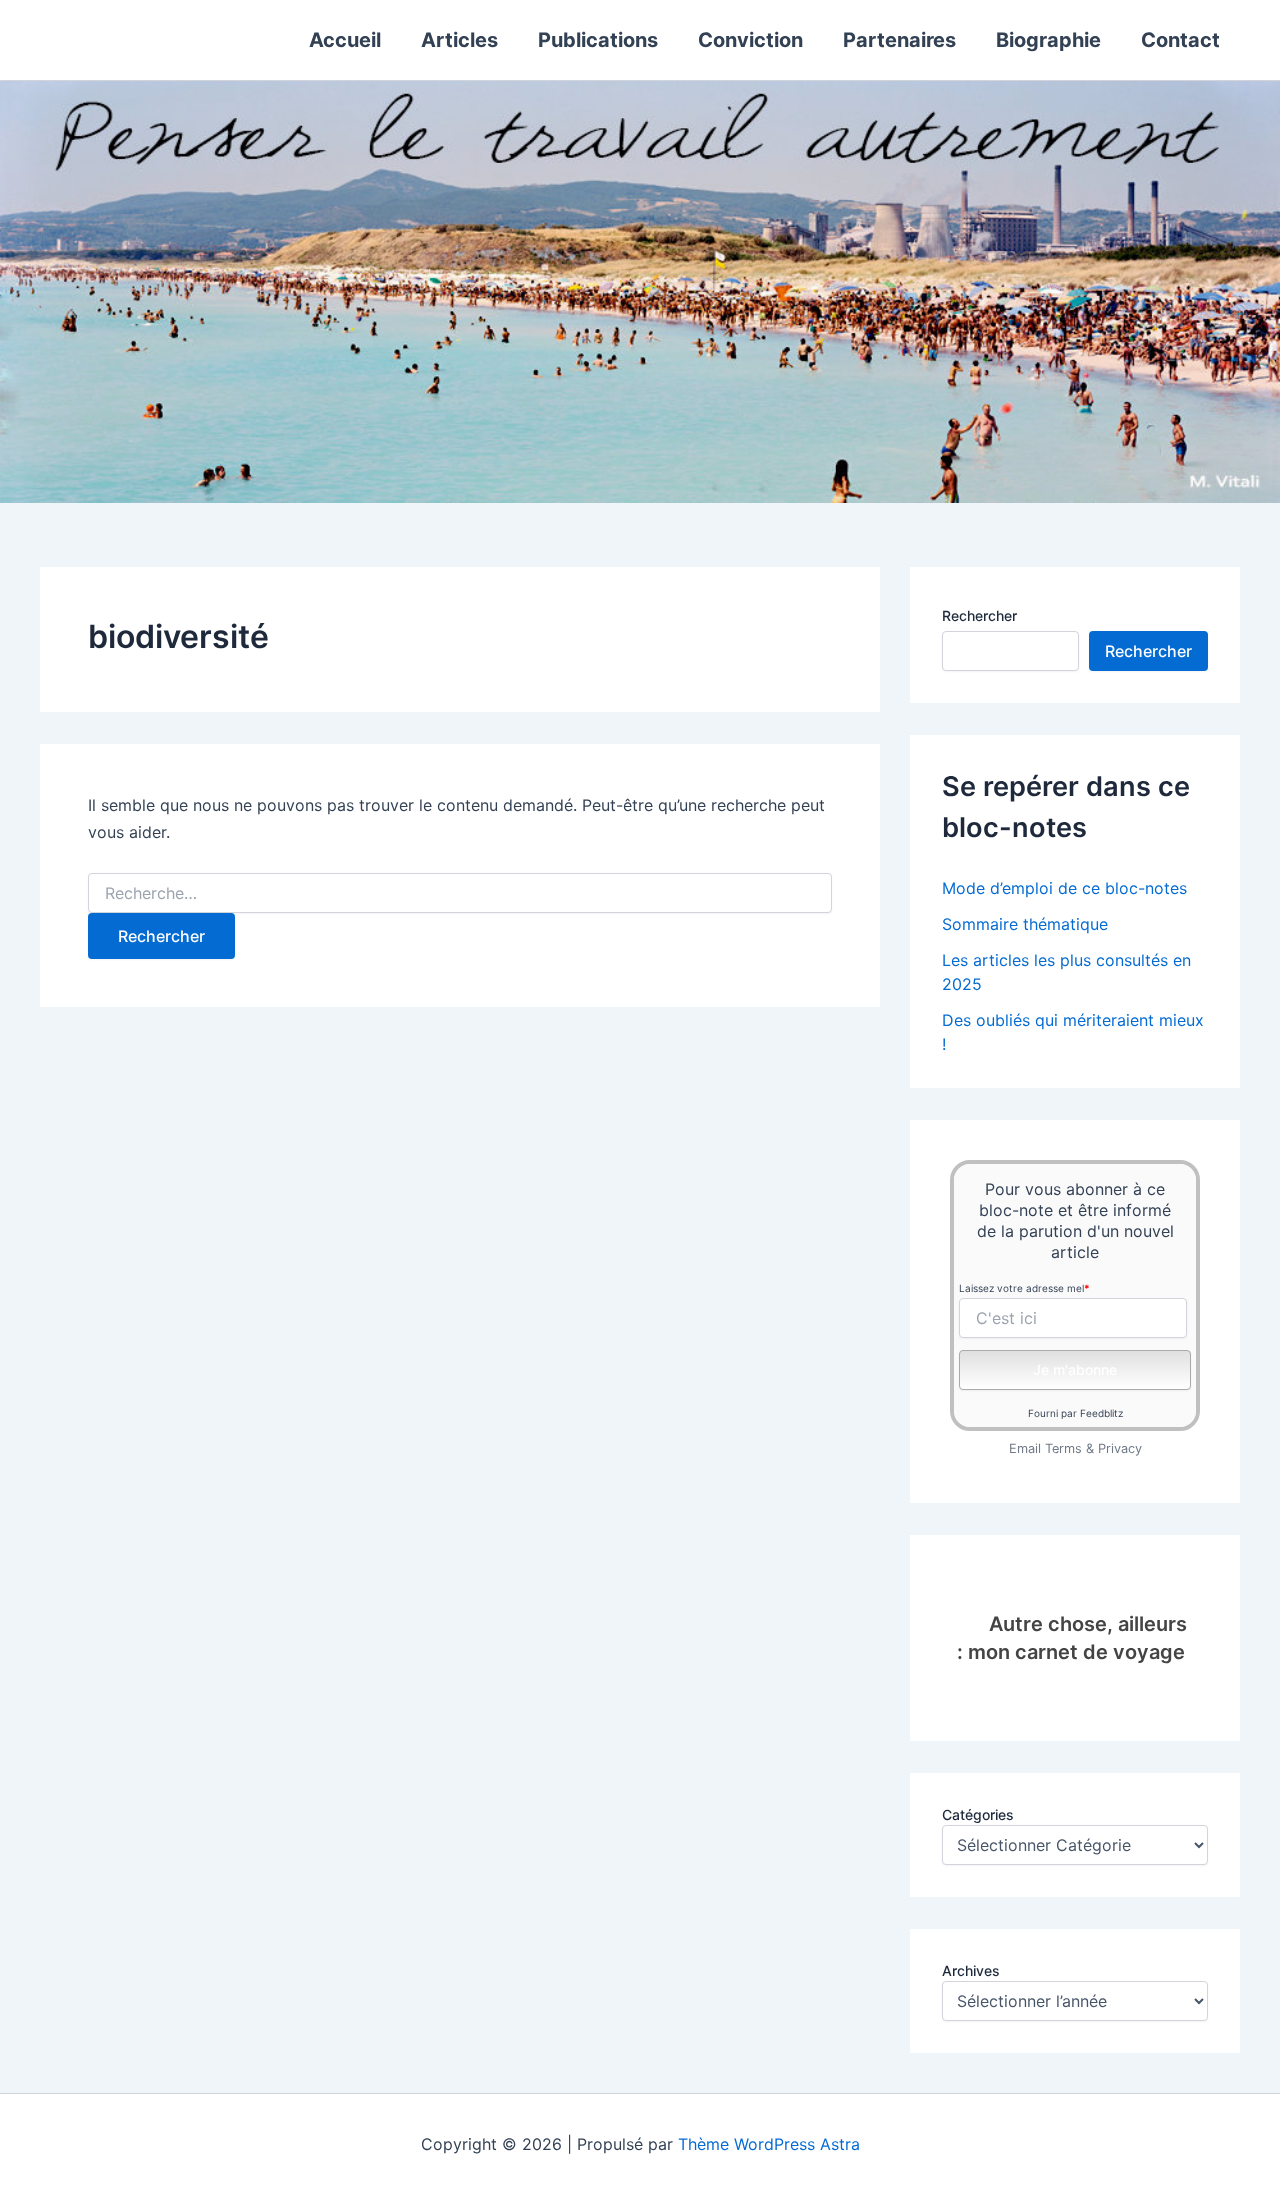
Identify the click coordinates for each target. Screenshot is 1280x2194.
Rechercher (979, 615)
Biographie (1048, 40)
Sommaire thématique (1025, 924)
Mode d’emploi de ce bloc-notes (1064, 888)
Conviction (750, 40)
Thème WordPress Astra (769, 2144)
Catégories (978, 1814)
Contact (1180, 40)
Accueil (345, 40)
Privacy (1120, 1448)
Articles (459, 40)
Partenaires (899, 40)
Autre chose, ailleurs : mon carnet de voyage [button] (1072, 1638)
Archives (971, 1970)
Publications (598, 40)
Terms (1063, 1448)
